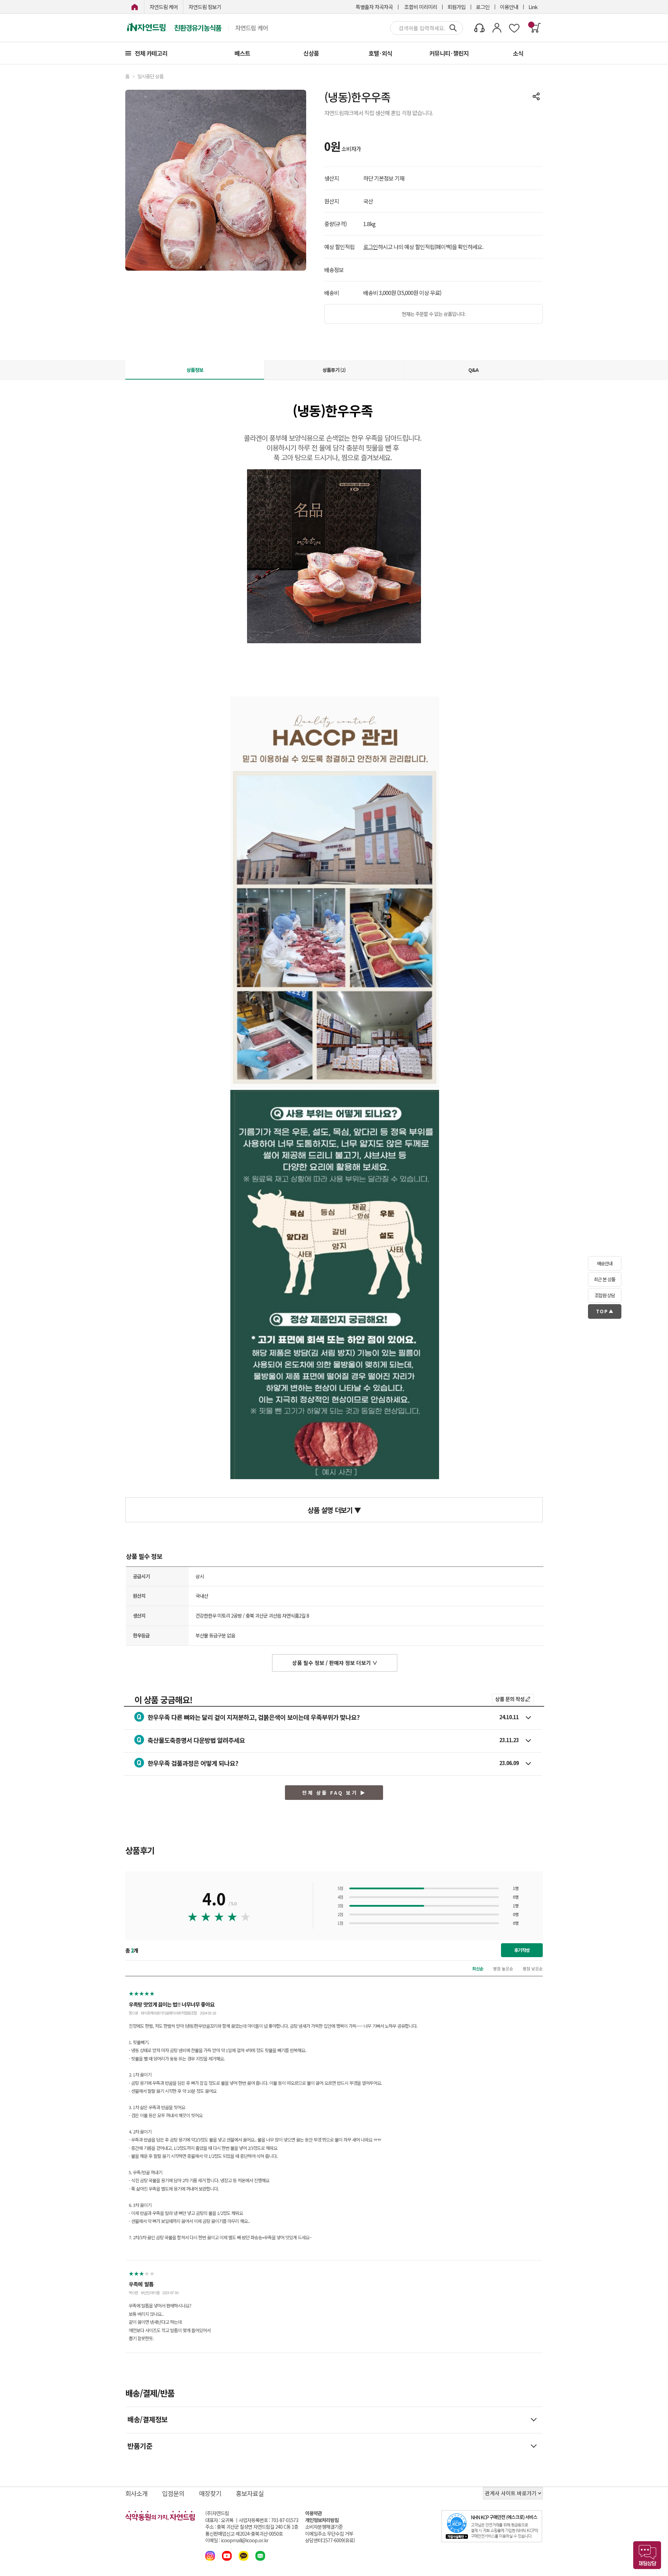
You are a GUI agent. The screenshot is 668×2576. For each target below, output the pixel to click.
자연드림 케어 (164, 7)
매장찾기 (210, 2493)
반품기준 (140, 2446)
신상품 (311, 53)
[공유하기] (536, 96)
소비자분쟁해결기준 (324, 2527)
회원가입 (456, 7)
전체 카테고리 (151, 53)
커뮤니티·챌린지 (449, 53)
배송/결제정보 (148, 2419)
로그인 (483, 7)
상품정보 (195, 370)
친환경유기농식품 (198, 28)
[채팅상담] (647, 2555)
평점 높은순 (503, 1968)
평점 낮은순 (533, 1968)
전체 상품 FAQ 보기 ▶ (334, 1793)
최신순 (478, 1968)
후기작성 (522, 1950)
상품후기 (334, 370)
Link (533, 7)
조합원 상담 (605, 1295)
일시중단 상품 (150, 76)
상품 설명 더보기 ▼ (334, 1510)
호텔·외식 (380, 53)
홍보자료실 (250, 2493)
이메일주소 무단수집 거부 (329, 2534)
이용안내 (509, 7)
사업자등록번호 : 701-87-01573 (268, 2520)
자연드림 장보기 (205, 7)
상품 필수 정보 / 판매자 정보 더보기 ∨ (335, 1663)
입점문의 (173, 2493)
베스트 (242, 53)
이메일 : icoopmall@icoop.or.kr (237, 2540)
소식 (518, 53)
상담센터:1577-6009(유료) (330, 2540)
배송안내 (605, 1263)
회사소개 (136, 2493)
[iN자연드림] (135, 7)
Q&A (473, 370)
